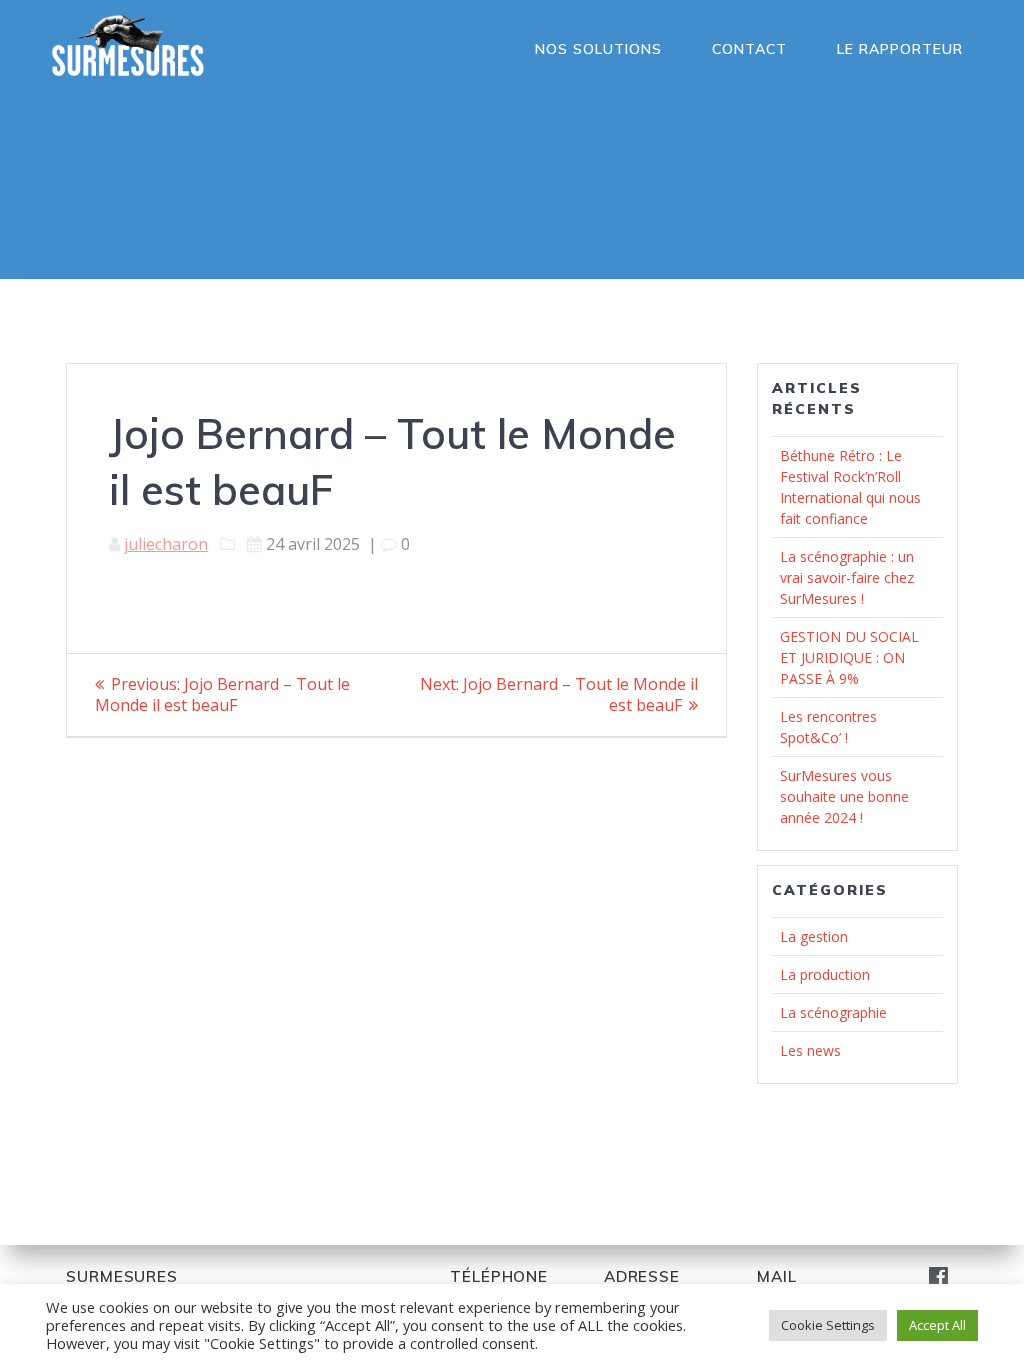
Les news (810, 1050)
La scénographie (833, 1012)
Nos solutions (598, 49)
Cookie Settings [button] (828, 1325)
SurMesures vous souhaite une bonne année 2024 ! (844, 796)
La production (825, 974)
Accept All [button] (937, 1325)
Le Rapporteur (900, 49)
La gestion (814, 936)
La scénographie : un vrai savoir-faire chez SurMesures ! (847, 577)
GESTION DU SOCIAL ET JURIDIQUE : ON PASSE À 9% (849, 657)
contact (749, 49)
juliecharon (166, 544)
